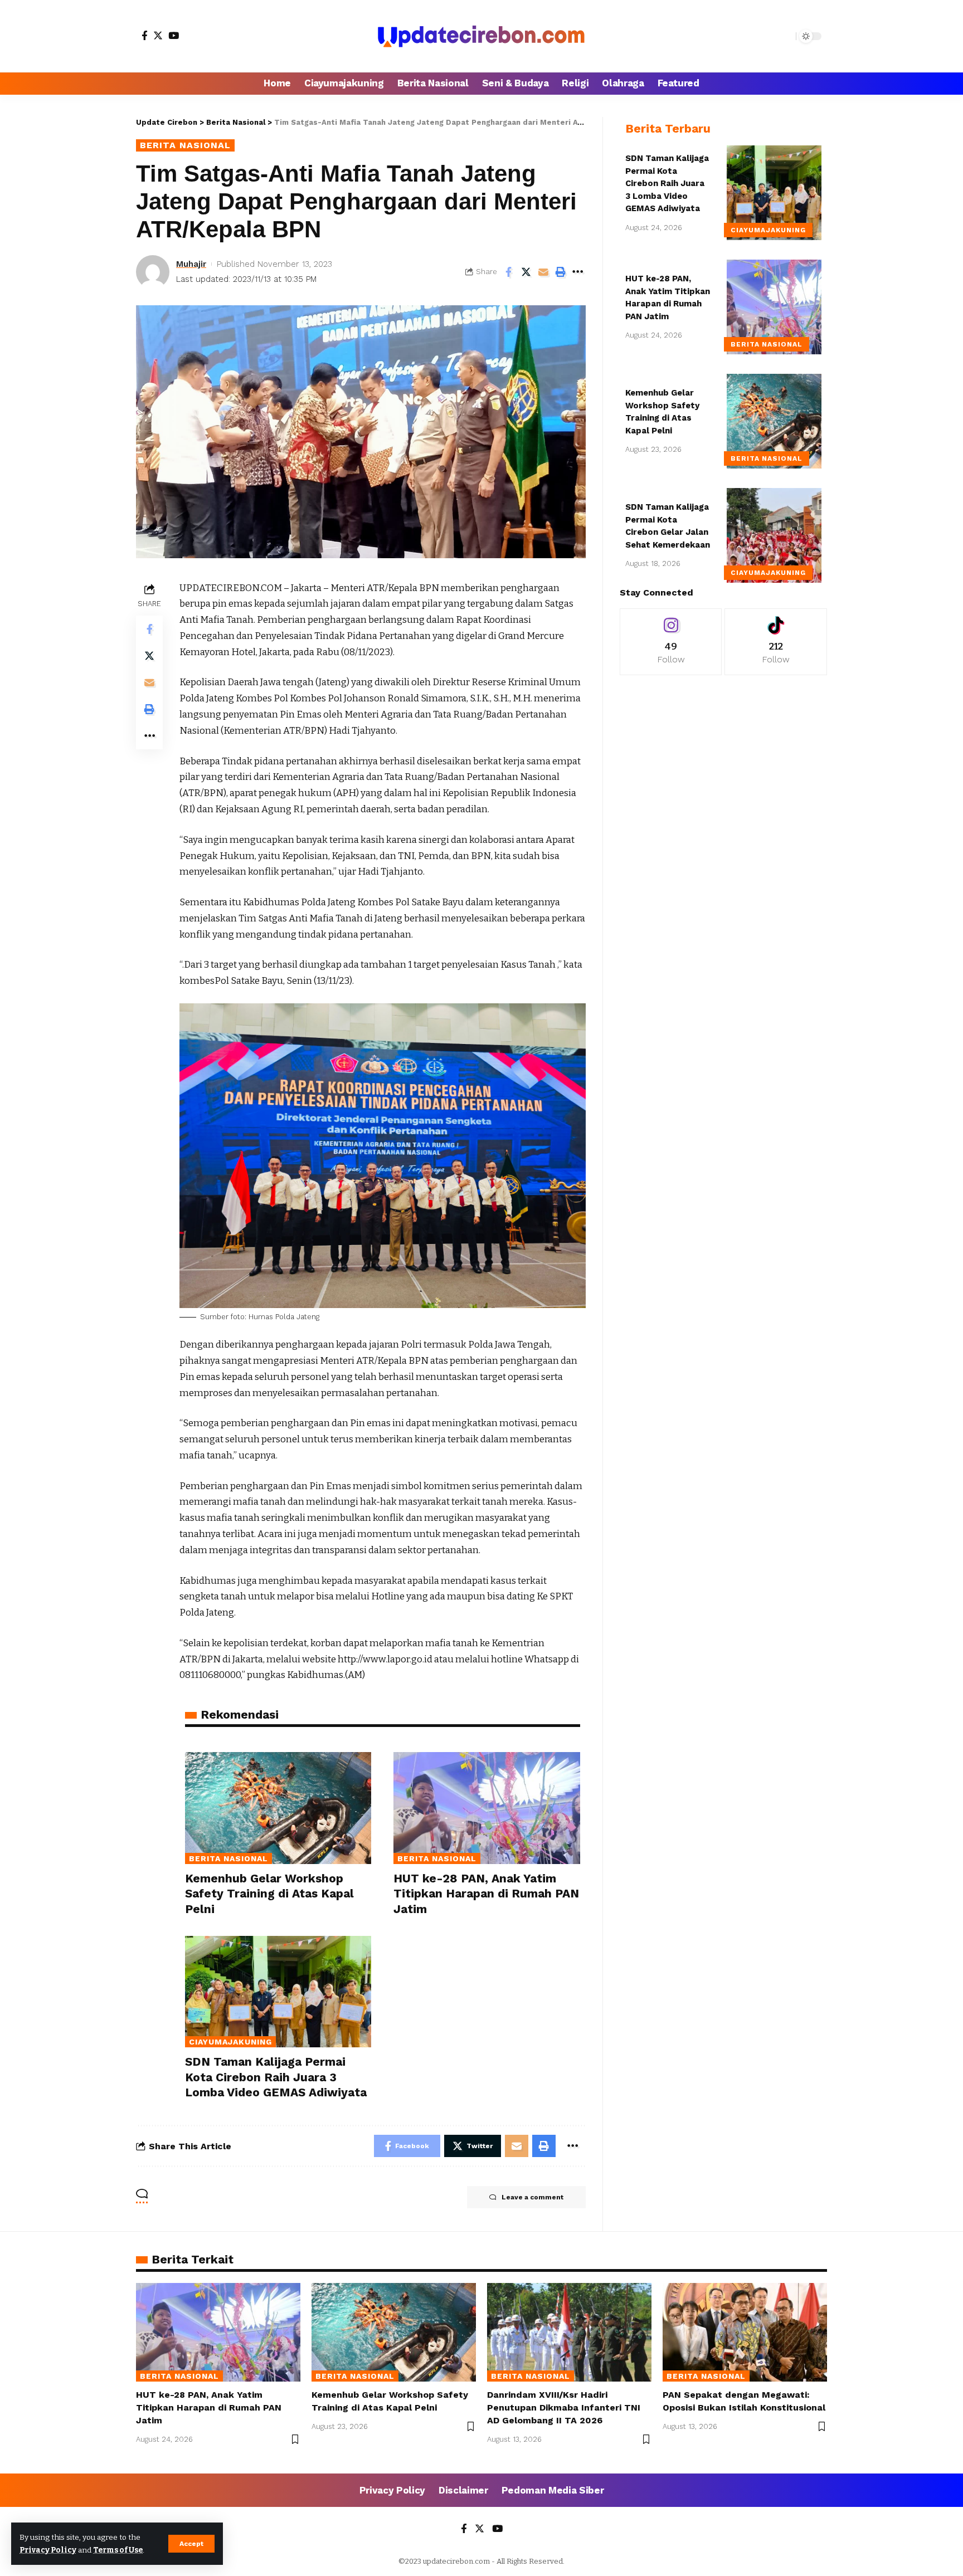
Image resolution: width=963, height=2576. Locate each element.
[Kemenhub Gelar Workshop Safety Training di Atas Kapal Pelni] (278, 1808)
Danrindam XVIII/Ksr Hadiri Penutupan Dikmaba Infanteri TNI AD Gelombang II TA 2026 (564, 2407)
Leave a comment (532, 2197)
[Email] (543, 272)
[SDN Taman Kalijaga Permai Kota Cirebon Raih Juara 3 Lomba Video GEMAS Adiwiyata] (278, 1992)
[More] (578, 272)
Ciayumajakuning (230, 2042)
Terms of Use (118, 2550)
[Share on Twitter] (526, 272)
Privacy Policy (48, 2550)
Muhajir (191, 264)
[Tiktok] (776, 641)
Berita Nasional (185, 145)
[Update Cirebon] (481, 36)
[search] (785, 36)
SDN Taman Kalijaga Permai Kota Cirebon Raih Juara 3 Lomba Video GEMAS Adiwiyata (276, 2077)
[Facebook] (145, 35)
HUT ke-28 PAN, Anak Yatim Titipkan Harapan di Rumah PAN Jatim (486, 1894)
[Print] (561, 272)
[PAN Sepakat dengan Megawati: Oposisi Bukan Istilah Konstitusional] (745, 2332)
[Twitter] (158, 35)
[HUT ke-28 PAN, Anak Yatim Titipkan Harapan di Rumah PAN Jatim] (487, 1808)
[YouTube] (174, 35)
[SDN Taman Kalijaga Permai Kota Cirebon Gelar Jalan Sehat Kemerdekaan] (774, 535)
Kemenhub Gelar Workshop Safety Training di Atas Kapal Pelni (269, 1894)
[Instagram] (671, 641)
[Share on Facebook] (509, 272)
